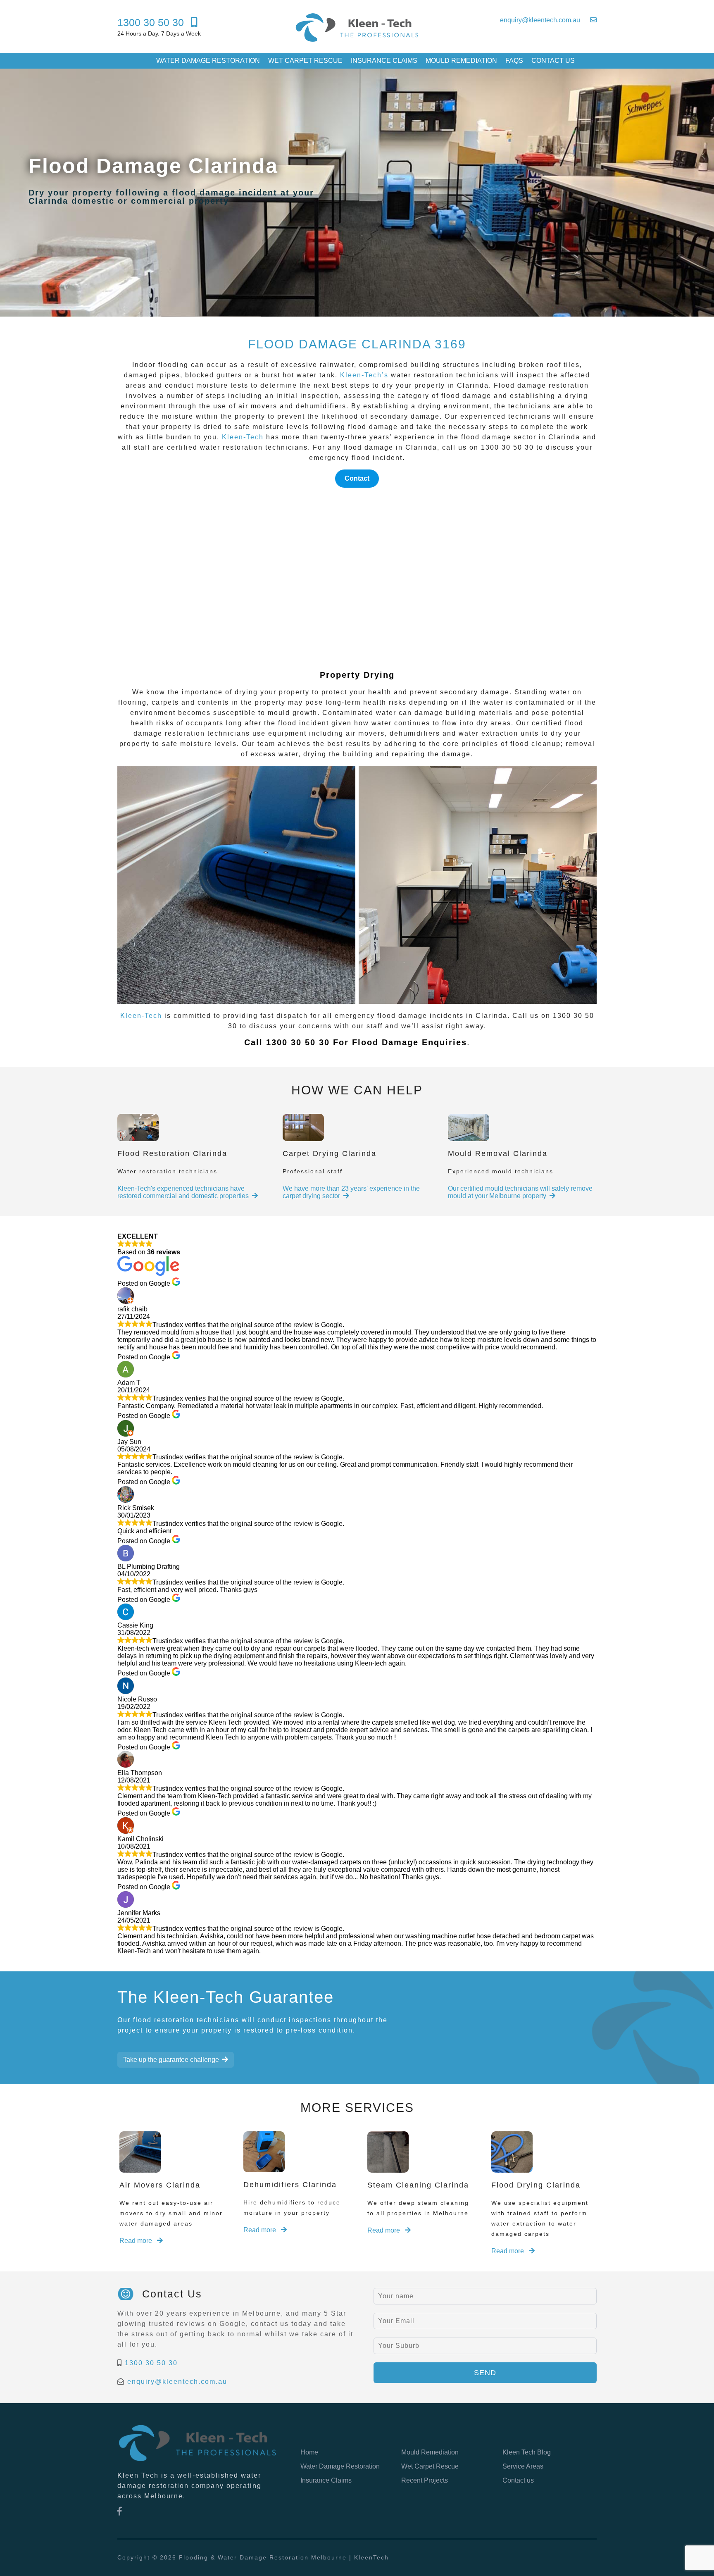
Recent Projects (425, 2480)
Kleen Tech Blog (527, 2452)
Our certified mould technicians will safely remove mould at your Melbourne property (520, 1192)
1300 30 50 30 (151, 2363)
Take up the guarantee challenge (171, 2060)
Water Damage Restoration (208, 61)
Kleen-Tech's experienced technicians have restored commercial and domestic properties (183, 1192)
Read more (137, 2241)
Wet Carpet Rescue (305, 61)
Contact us (553, 61)
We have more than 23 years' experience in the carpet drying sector (351, 1192)
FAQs (514, 61)
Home (309, 2452)
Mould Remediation (461, 61)
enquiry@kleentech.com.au (177, 2382)
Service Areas (523, 2466)
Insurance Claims (384, 61)
